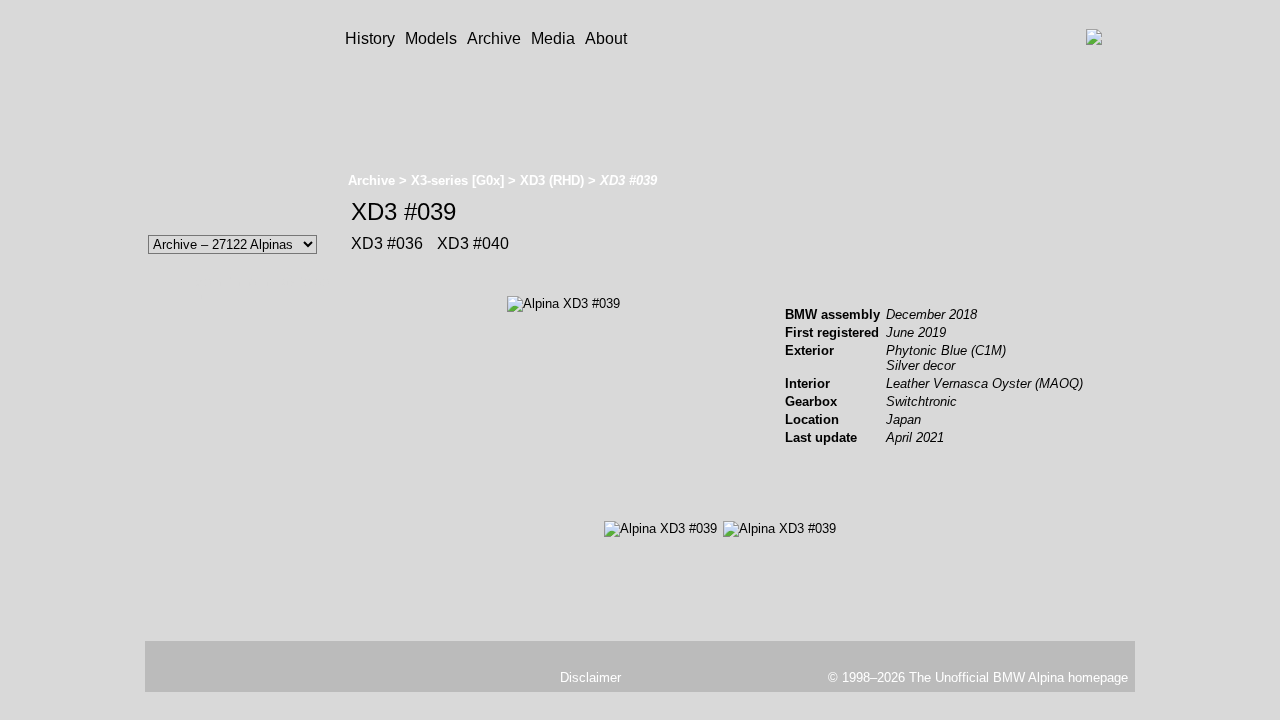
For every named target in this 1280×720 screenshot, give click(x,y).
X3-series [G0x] (457, 180)
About (606, 38)
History (370, 38)
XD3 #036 (387, 243)
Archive (494, 38)
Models (431, 38)
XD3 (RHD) (552, 180)
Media (553, 38)
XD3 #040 (471, 243)
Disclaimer (590, 677)
